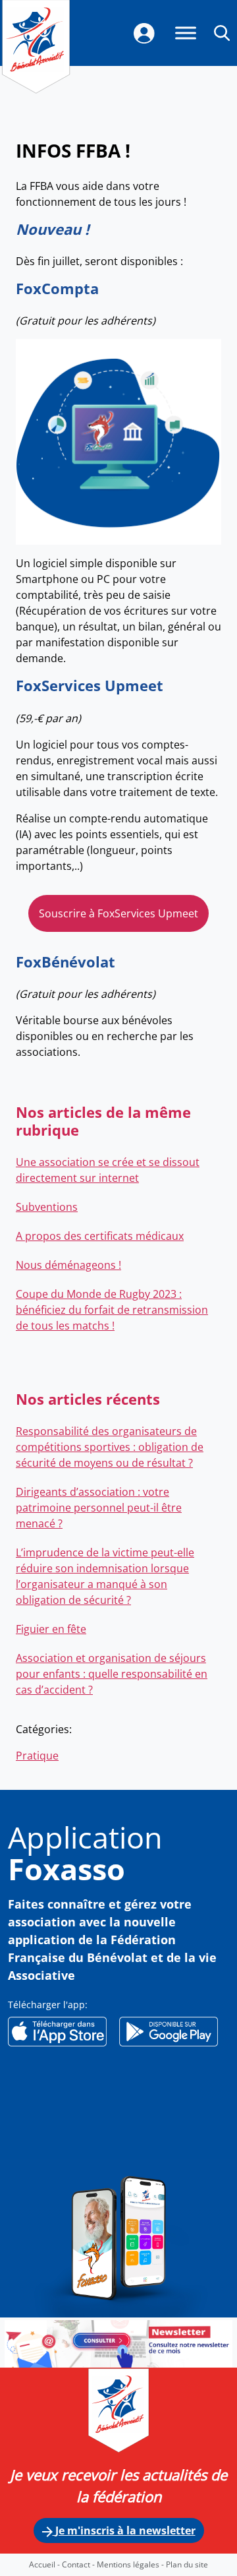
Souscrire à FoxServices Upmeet (118, 913)
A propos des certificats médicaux (100, 1236)
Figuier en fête (51, 1629)
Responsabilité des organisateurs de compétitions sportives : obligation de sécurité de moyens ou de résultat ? (110, 1447)
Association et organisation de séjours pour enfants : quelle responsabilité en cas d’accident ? (112, 1674)
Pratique (37, 1756)
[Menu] (186, 33)
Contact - (79, 2564)
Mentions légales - (131, 2564)
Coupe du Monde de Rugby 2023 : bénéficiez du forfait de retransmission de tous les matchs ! (112, 1310)
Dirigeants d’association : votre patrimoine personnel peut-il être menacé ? (99, 1508)
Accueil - (45, 2564)
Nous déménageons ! (68, 1265)
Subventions (47, 1207)
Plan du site (187, 2564)
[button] (222, 32)
